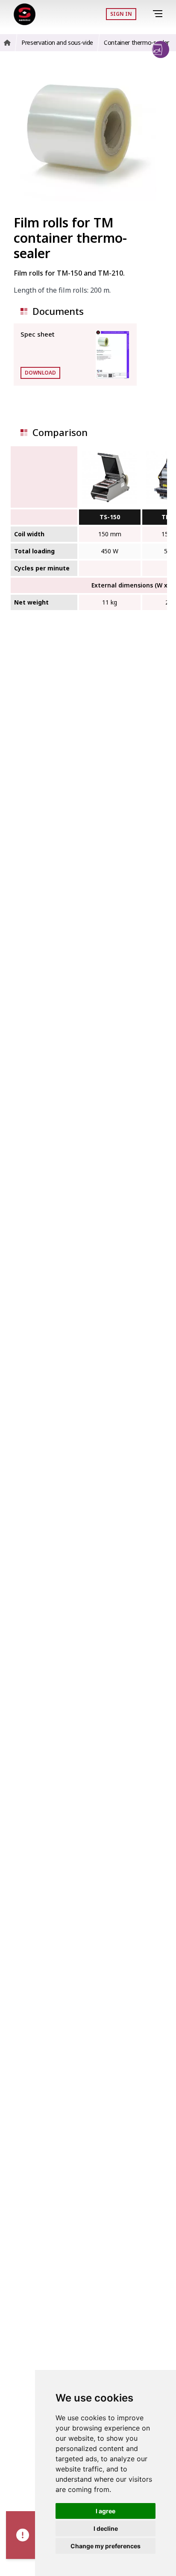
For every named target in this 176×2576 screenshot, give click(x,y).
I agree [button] (106, 2511)
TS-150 (110, 517)
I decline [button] (106, 2528)
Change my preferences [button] (106, 2546)
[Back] (146, 14)
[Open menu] (159, 14)
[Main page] (25, 14)
